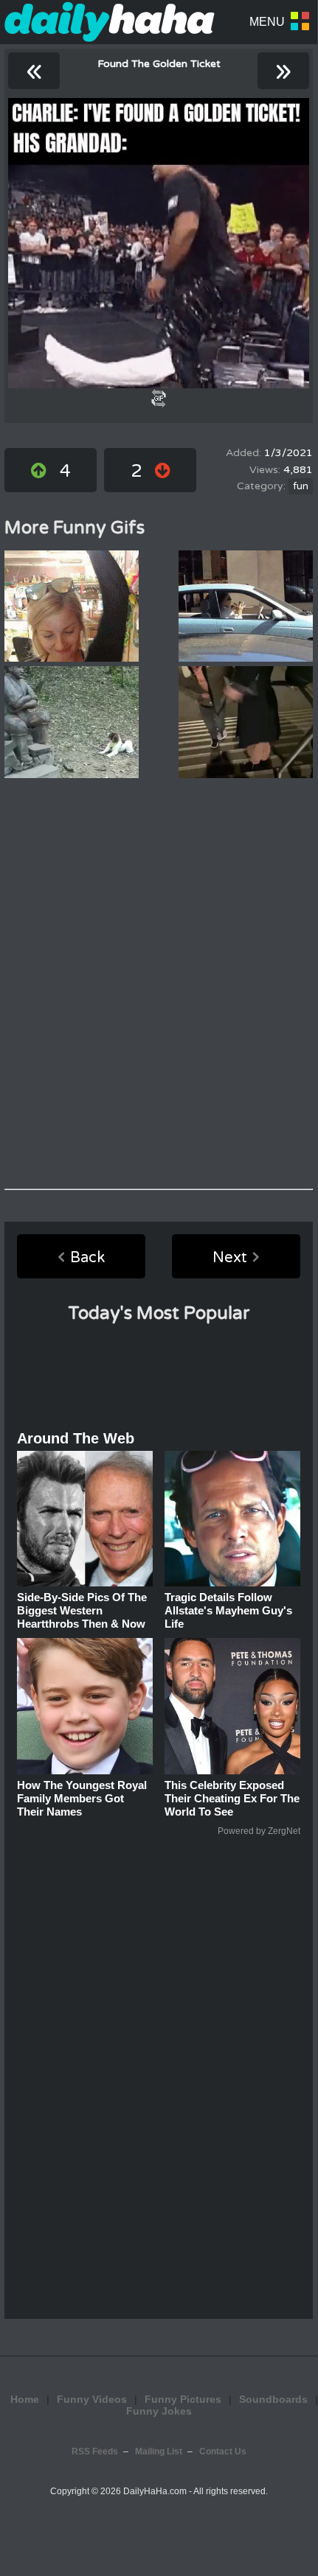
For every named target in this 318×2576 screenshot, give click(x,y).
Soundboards (273, 2399)
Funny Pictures (183, 2399)
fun (301, 486)
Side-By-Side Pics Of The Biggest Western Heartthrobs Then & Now (82, 1610)
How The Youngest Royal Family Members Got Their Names (82, 1798)
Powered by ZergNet (259, 1831)
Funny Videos (92, 2399)
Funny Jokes (159, 2411)
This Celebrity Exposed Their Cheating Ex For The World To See (232, 1798)
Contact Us (223, 2451)
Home (25, 2399)
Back (87, 1258)
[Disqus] (159, 984)
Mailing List (159, 2451)
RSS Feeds (95, 2451)
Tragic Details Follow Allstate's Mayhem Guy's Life (228, 1610)
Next (230, 1258)
